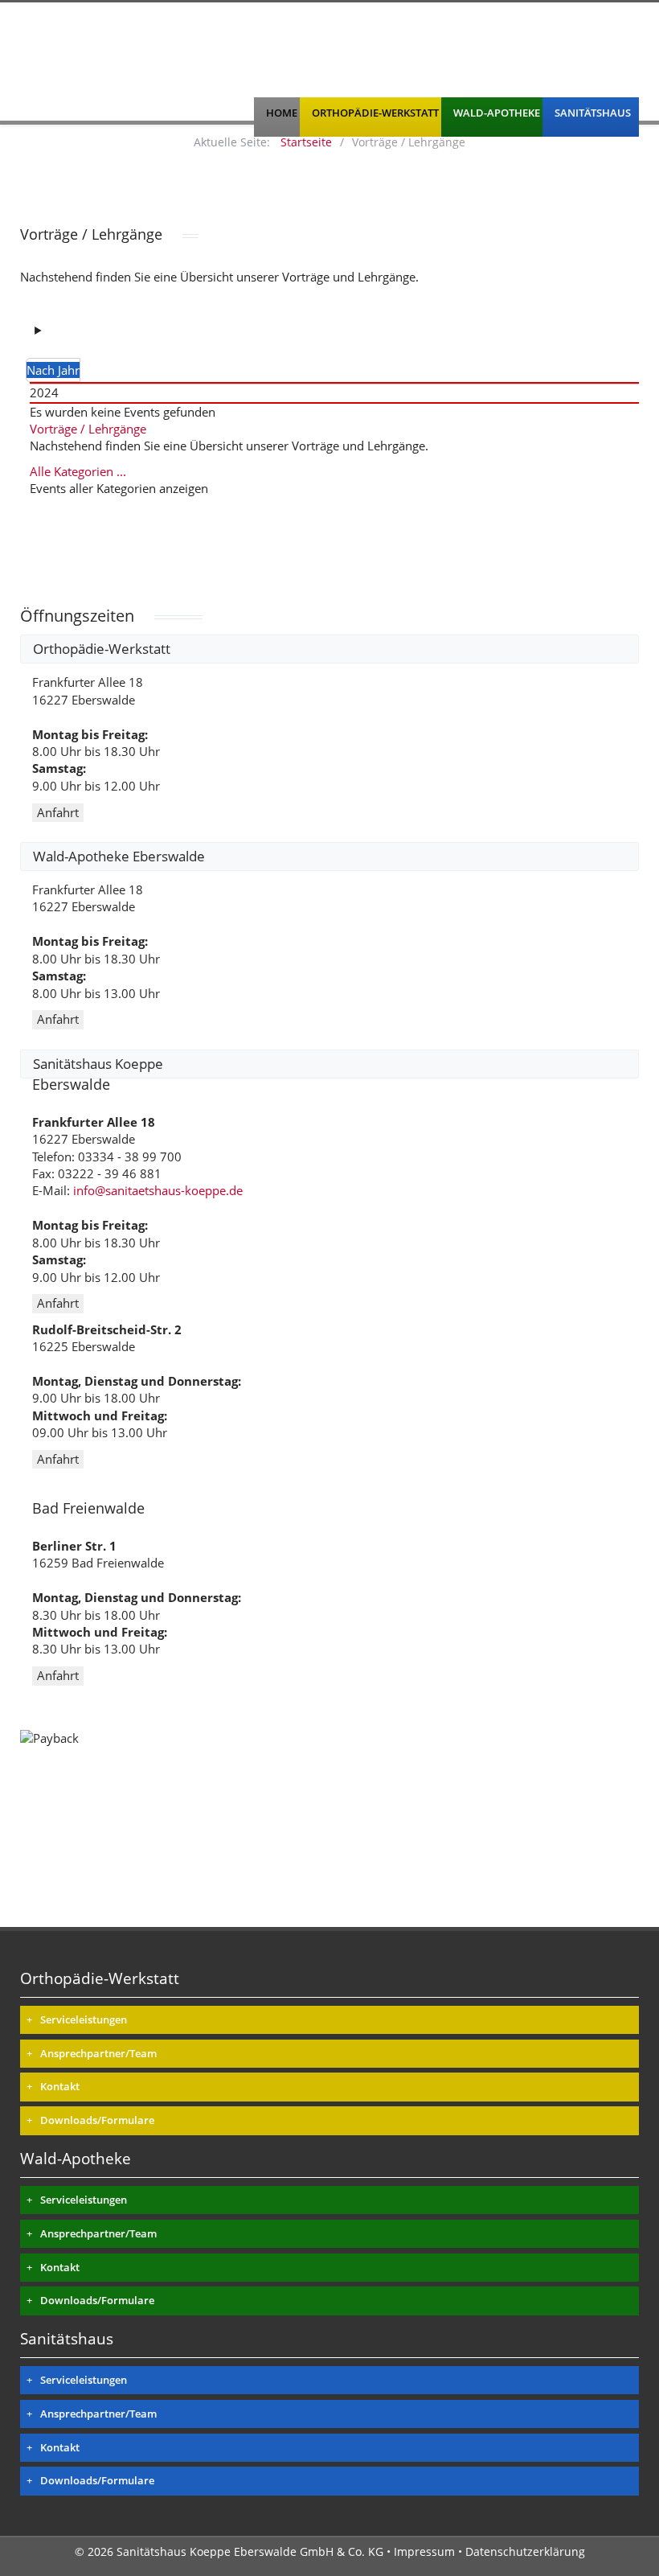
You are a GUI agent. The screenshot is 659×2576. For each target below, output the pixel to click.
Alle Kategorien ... (78, 471)
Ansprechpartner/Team (98, 2053)
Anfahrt (58, 812)
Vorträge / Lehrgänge (88, 429)
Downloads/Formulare (97, 2120)
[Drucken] (54, 330)
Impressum (424, 2551)
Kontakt (60, 2086)
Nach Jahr (53, 370)
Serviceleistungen (84, 2019)
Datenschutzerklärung (525, 2551)
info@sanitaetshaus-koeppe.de (158, 1190)
